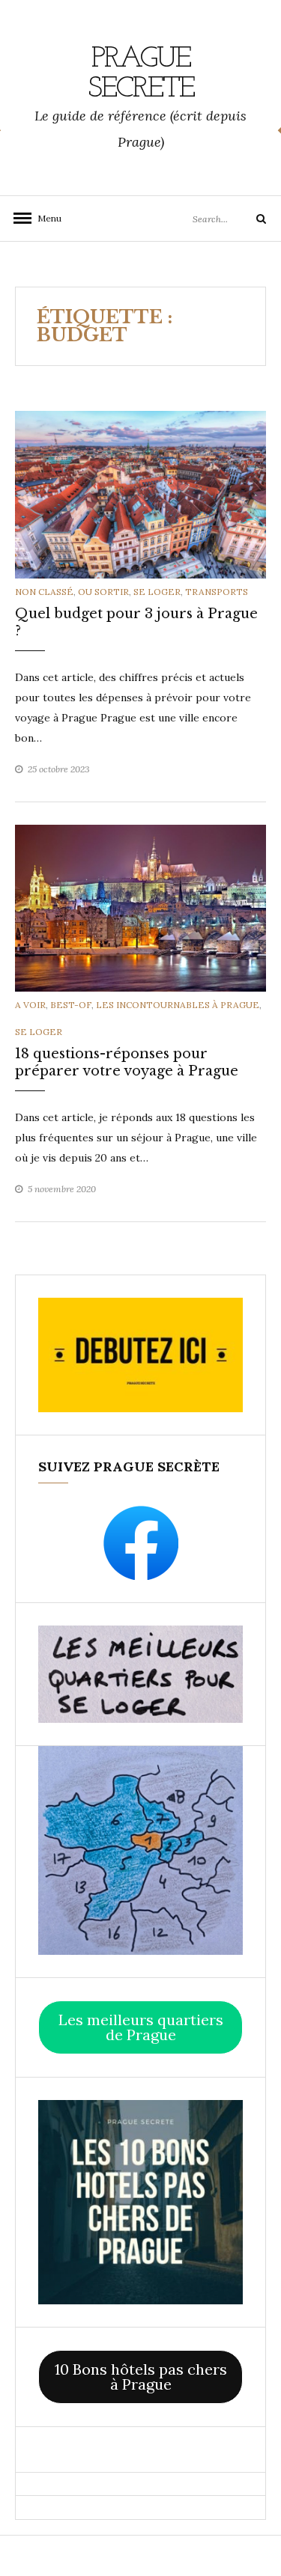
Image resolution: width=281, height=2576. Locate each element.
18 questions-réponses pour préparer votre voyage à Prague (127, 1062)
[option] (140, 494)
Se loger (157, 592)
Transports (217, 592)
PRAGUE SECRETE (141, 74)
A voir (30, 1005)
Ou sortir (103, 592)
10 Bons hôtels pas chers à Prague (141, 2377)
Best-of (71, 1005)
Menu (45, 218)
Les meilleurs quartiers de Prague (141, 2027)
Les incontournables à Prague (178, 1005)
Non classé (44, 592)
